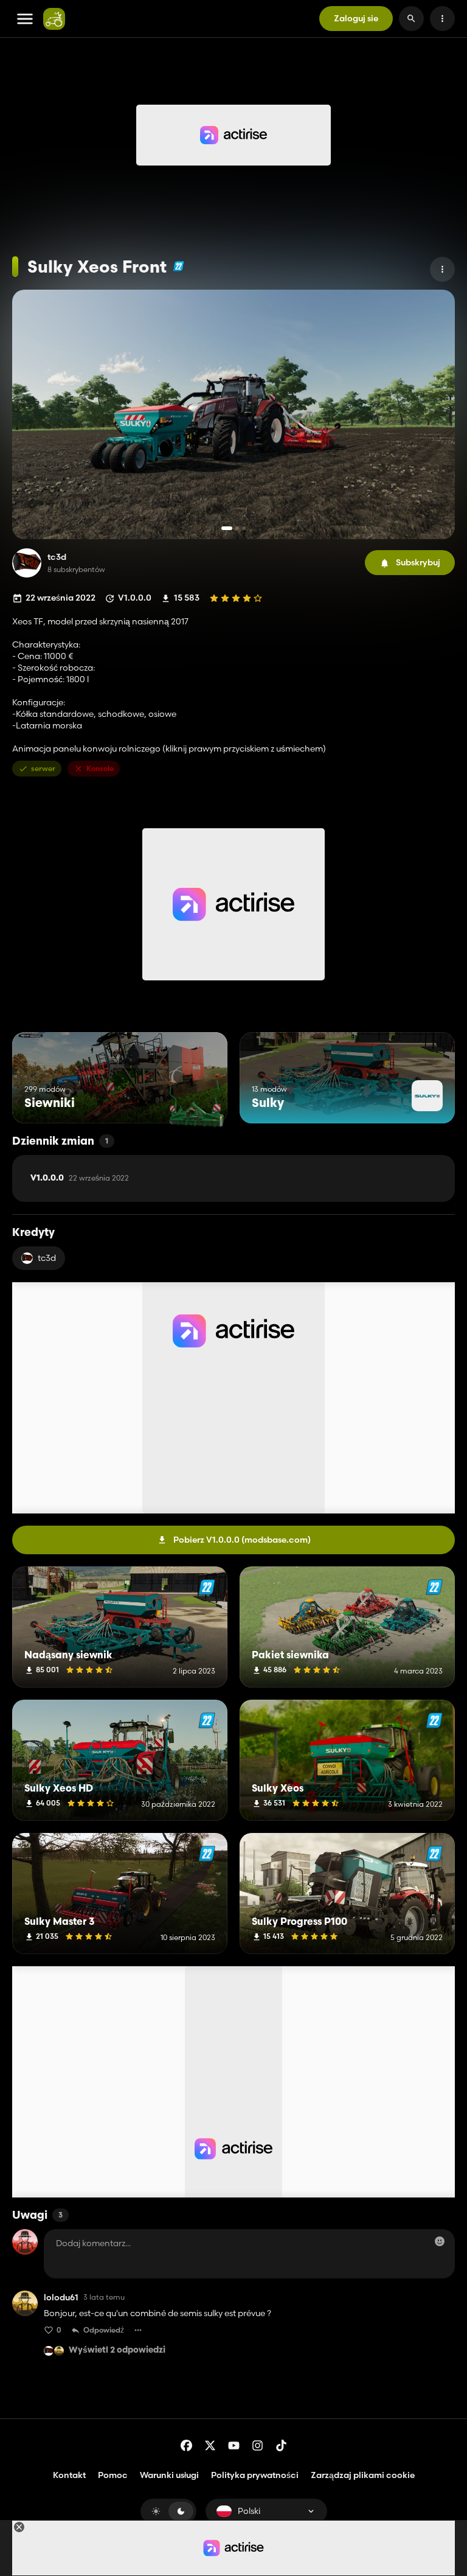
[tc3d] (27, 563)
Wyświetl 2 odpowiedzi (117, 2351)
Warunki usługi (169, 2475)
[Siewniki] (195, 1101)
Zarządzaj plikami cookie (363, 2475)
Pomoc (113, 2475)
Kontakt (69, 2475)
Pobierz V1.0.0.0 (242, 1540)
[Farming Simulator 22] (178, 266)
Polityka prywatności (255, 2475)
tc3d (57, 557)
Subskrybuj (418, 562)
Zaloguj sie (356, 18)
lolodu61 (61, 2298)
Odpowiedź (104, 2330)
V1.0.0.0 (80, 1178)
